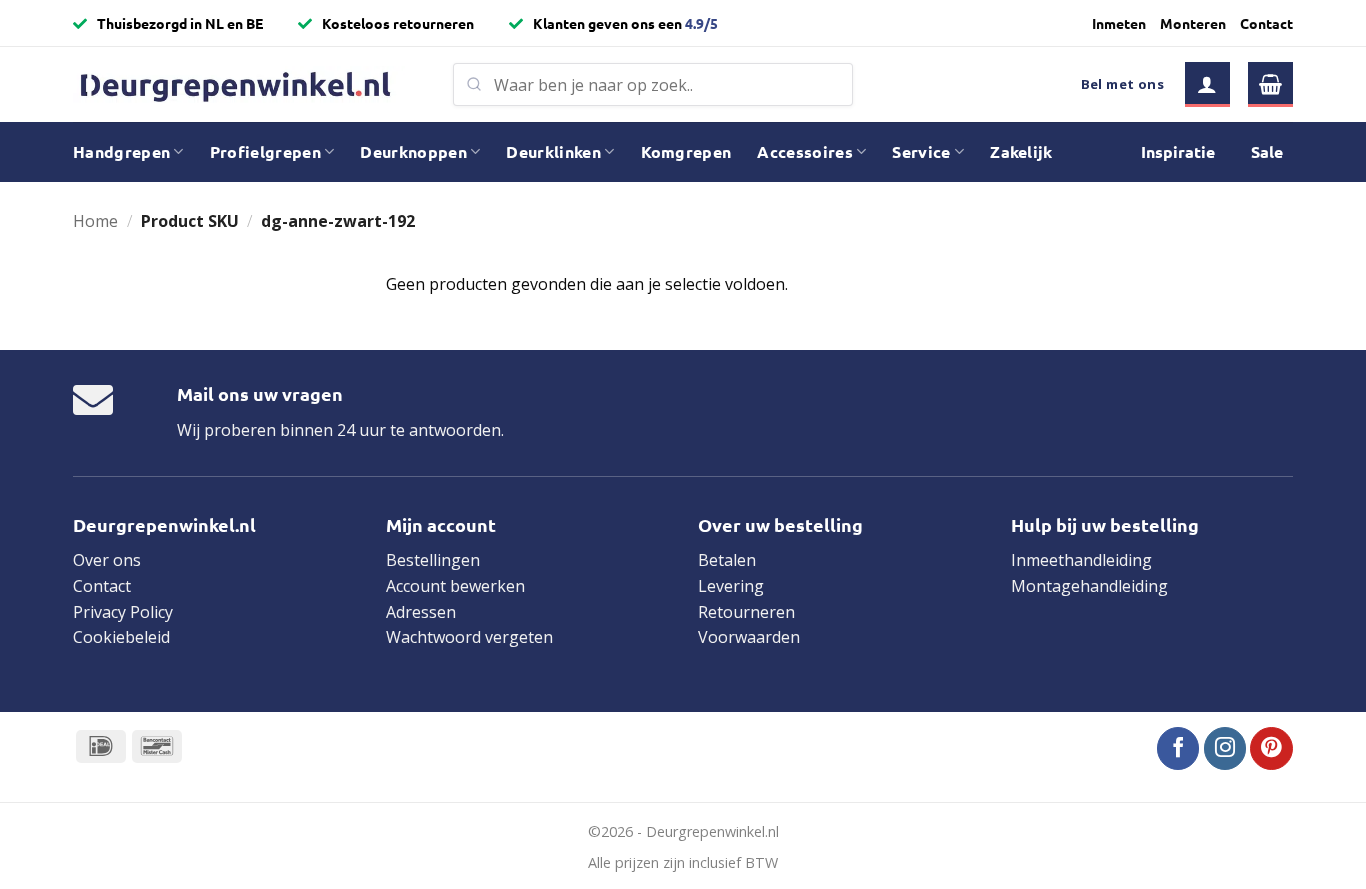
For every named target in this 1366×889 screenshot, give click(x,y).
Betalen (727, 560)
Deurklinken (553, 151)
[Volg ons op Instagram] (1225, 748)
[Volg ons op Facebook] (1178, 748)
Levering (731, 586)
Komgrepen (686, 151)
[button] (1207, 84)
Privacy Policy (123, 612)
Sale (1267, 151)
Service (921, 151)
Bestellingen (433, 560)
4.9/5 (701, 23)
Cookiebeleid (121, 637)
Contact (1266, 23)
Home (95, 221)
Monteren (1193, 23)
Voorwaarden (749, 637)
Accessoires (805, 151)
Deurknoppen (413, 151)
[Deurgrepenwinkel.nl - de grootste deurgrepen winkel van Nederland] (248, 84)
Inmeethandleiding (1081, 560)
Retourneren (746, 612)
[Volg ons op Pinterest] (1271, 748)
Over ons (107, 560)
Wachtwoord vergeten (469, 637)
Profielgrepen (265, 151)
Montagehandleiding (1089, 586)
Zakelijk (1021, 151)
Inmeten (1119, 23)
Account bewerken (455, 586)
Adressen (421, 612)
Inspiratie (1178, 151)
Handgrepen (121, 151)
